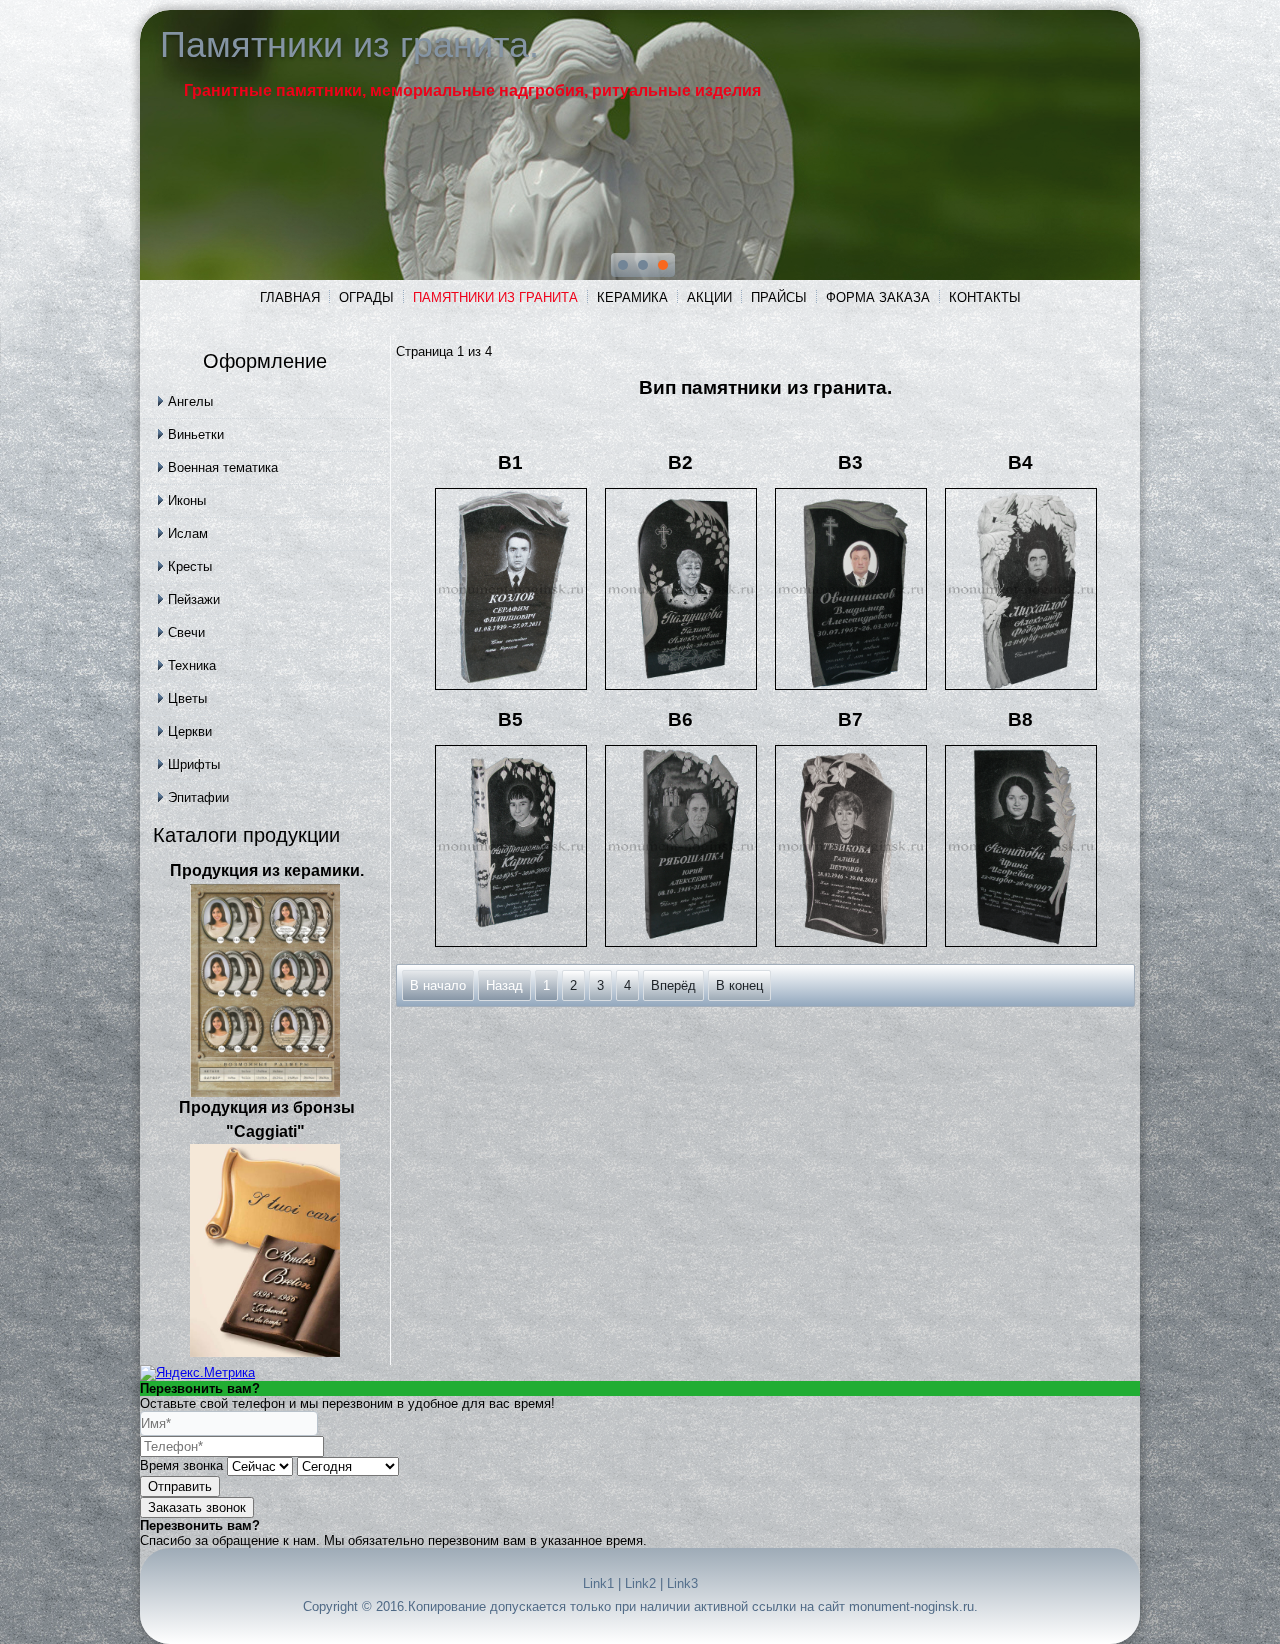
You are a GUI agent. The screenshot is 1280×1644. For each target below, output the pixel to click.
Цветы (187, 698)
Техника (192, 665)
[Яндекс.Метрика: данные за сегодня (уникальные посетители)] (197, 1373)
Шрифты (194, 764)
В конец (739, 985)
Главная (290, 297)
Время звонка (181, 1465)
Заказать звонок (197, 1507)
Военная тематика (223, 467)
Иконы (187, 500)
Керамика (632, 297)
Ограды (366, 297)
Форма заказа (878, 297)
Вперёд (673, 985)
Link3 (682, 1583)
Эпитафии (198, 797)
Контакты (985, 297)
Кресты (190, 566)
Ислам (188, 533)
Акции (709, 297)
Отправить (180, 1486)
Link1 (598, 1583)
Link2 (640, 1583)
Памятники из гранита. (349, 44)
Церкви (190, 731)
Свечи (186, 632)
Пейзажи (194, 599)
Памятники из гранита (495, 297)
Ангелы (190, 401)
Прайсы (779, 297)
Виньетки (196, 434)
